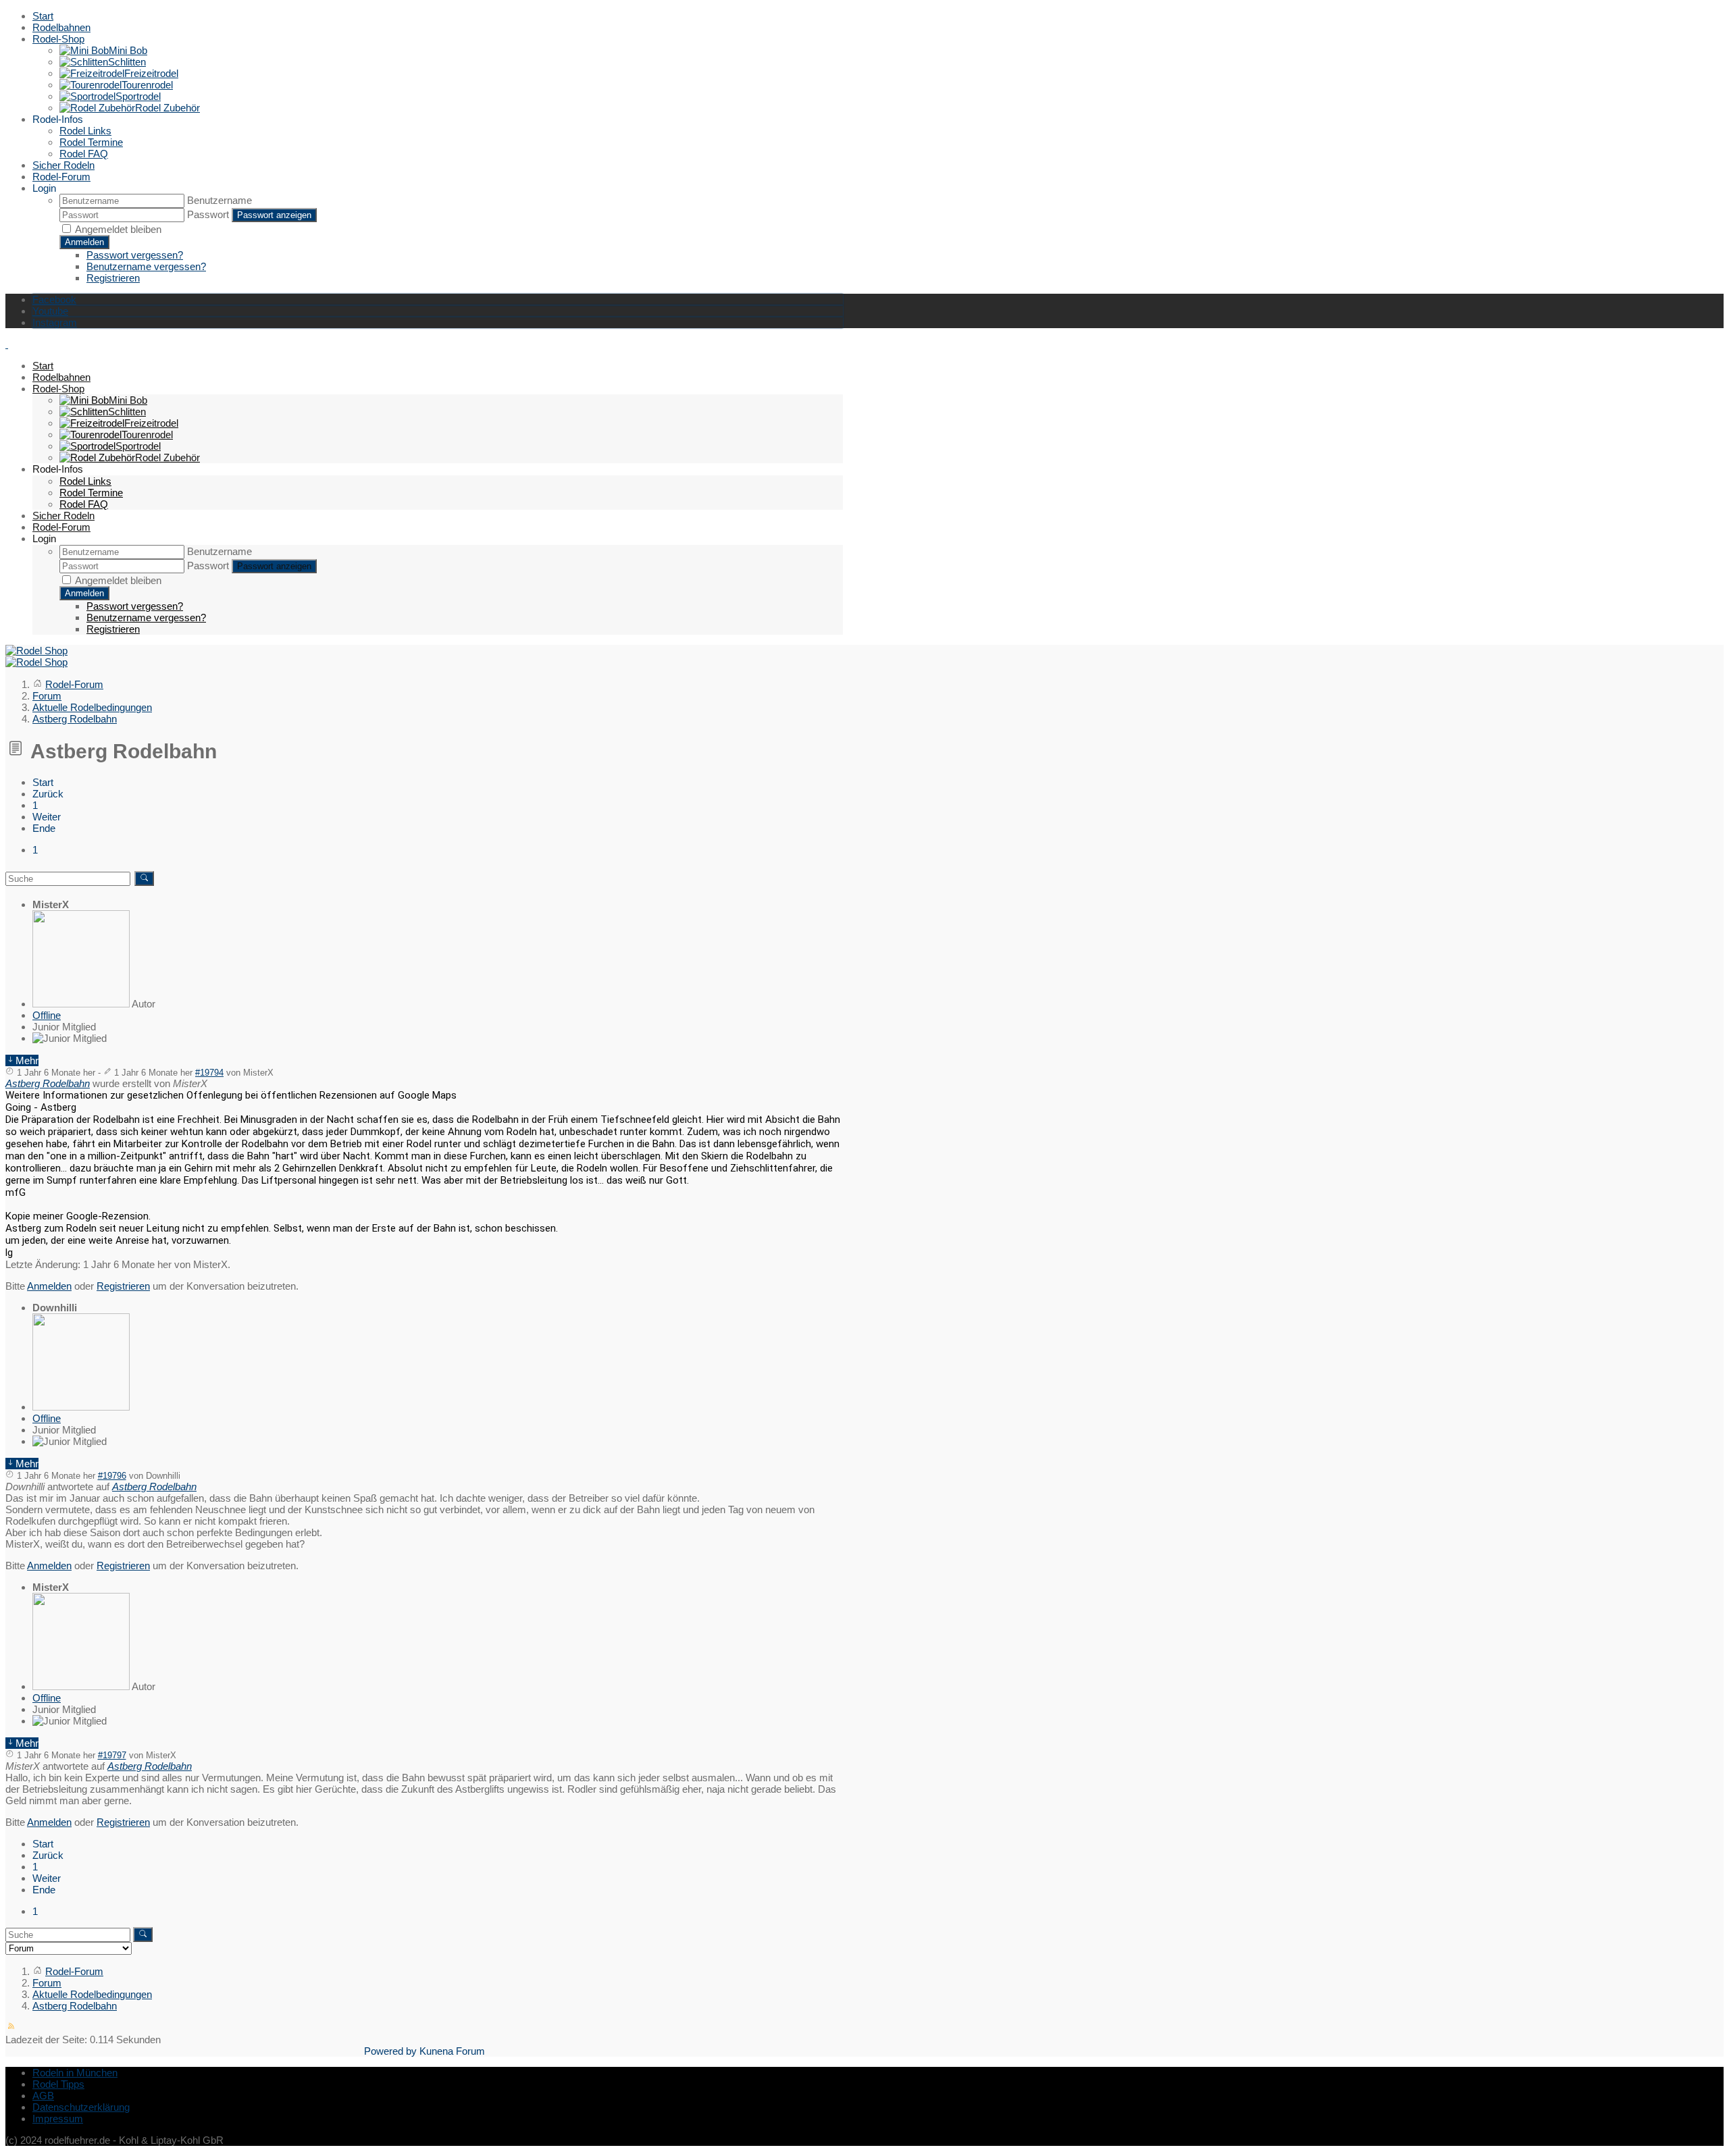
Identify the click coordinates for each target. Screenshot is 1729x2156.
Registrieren (113, 278)
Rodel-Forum (61, 177)
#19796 (112, 1476)
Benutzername (220, 200)
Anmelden (84, 242)
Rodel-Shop (58, 39)
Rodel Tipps (58, 2084)
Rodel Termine (91, 142)
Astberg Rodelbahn (48, 1083)
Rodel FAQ (84, 154)
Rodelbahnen (61, 27)
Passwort (208, 214)
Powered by (390, 2051)
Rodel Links (85, 131)
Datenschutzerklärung (81, 2107)
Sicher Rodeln (63, 165)
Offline (47, 1015)
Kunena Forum (452, 2051)
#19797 (112, 1756)
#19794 (209, 1073)
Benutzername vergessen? (146, 266)
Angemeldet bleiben (118, 229)
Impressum (58, 2119)
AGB (43, 2096)
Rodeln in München (75, 2073)
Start (43, 16)
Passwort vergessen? (135, 255)
